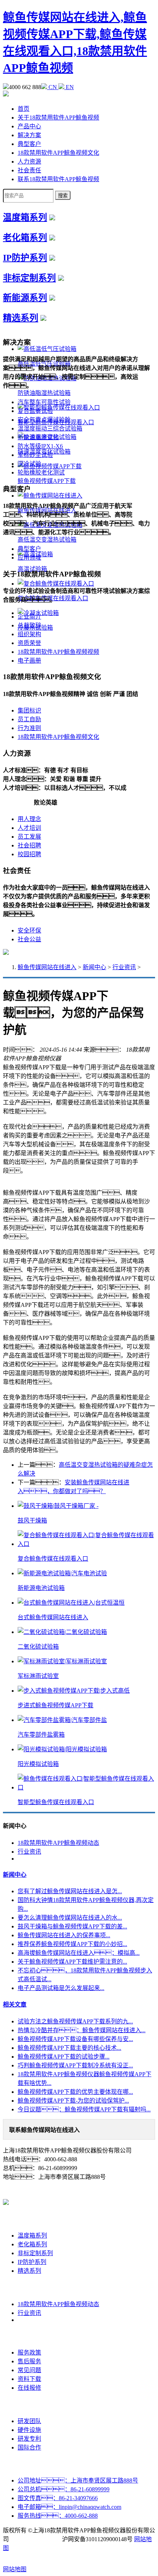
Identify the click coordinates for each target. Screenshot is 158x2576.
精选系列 (21, 318)
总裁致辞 (29, 625)
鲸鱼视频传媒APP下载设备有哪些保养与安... (75, 2039)
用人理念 (29, 819)
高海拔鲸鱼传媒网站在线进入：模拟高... (79, 1953)
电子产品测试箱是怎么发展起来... (61, 1988)
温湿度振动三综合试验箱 (50, 428)
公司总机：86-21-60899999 (64, 2489)
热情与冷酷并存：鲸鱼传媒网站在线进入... (82, 2030)
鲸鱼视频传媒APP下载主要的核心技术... (69, 2048)
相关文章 (15, 2005)
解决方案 (29, 135)
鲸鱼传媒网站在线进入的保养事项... (64, 1935)
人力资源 (29, 162)
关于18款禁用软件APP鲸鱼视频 (58, 118)
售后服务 (29, 2361)
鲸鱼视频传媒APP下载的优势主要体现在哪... (75, 2092)
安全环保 (29, 930)
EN (69, 87)
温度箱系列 (25, 217)
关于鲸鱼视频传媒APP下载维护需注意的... (72, 1962)
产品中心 (29, 126)
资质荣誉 (29, 643)
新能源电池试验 (38, 437)
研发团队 (29, 2421)
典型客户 (29, 144)
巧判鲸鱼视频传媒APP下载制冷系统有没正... (75, 2065)
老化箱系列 (25, 238)
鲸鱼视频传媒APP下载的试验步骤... (64, 2057)
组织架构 (29, 634)
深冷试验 (29, 464)
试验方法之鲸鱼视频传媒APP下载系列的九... (75, 2021)
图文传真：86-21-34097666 (58, 2498)
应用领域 (29, 558)
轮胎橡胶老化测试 (41, 472)
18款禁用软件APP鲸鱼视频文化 (58, 153)
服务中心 (29, 2336)
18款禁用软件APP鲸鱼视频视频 (58, 652)
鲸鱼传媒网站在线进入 (47, 967)
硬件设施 (29, 2430)
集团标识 (29, 710)
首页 (24, 109)
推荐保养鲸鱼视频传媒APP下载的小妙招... (72, 1944)
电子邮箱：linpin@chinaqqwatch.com (69, 2507)
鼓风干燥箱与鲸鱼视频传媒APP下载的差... (72, 1926)
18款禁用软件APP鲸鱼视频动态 (58, 1843)
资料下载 (29, 2379)
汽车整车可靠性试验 (44, 402)
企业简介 (29, 617)
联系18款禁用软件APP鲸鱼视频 (58, 179)
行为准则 (29, 728)
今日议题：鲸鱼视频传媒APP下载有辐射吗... (84, 2109)
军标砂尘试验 (35, 455)
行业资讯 (124, 967)
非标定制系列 (29, 278)
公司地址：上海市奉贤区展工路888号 (78, 2480)
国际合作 (29, 2447)
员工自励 (29, 719)
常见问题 (29, 2370)
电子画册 (29, 661)
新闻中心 (94, 967)
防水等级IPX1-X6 (40, 446)
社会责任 (29, 170)
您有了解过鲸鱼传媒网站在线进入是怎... (70, 1891)
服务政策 (29, 2353)
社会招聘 (29, 845)
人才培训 (29, 828)
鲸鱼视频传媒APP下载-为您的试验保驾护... (73, 2101)
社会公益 (29, 939)
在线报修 (29, 2388)
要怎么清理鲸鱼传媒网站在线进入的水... (70, 1918)
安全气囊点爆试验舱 (44, 420)
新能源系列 (25, 298)
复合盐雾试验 (35, 411)
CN (53, 87)
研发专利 (29, 2439)
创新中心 (29, 2405)
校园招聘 (29, 854)
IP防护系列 (25, 258)
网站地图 (15, 2569)
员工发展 (29, 837)
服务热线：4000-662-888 (58, 2516)
